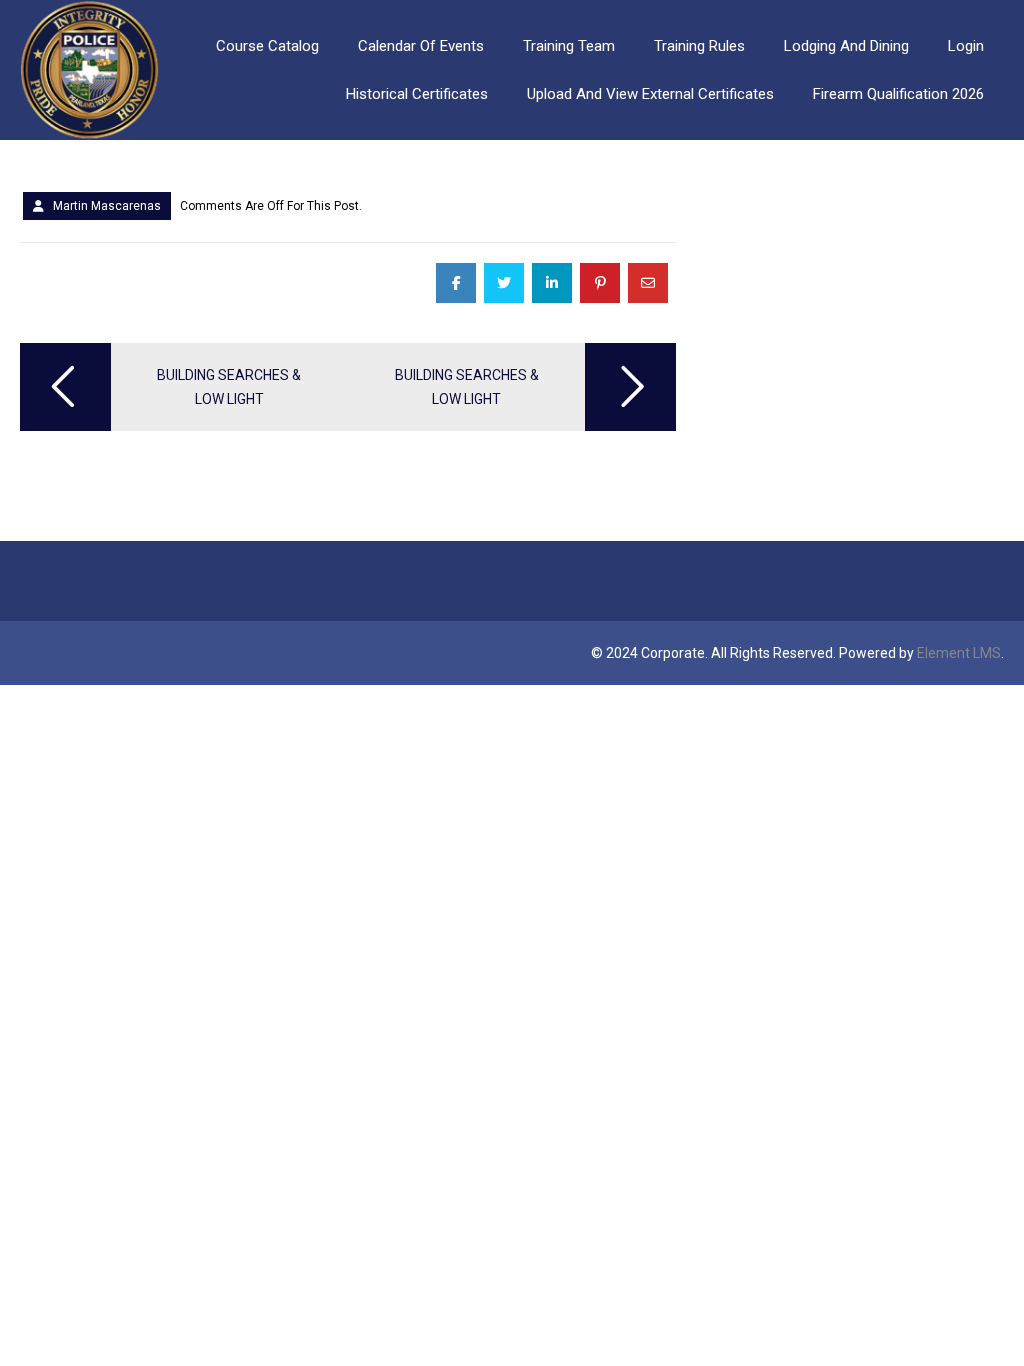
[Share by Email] (648, 283)
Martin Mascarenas (107, 206)
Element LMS (959, 653)
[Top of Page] (967, 1313)
